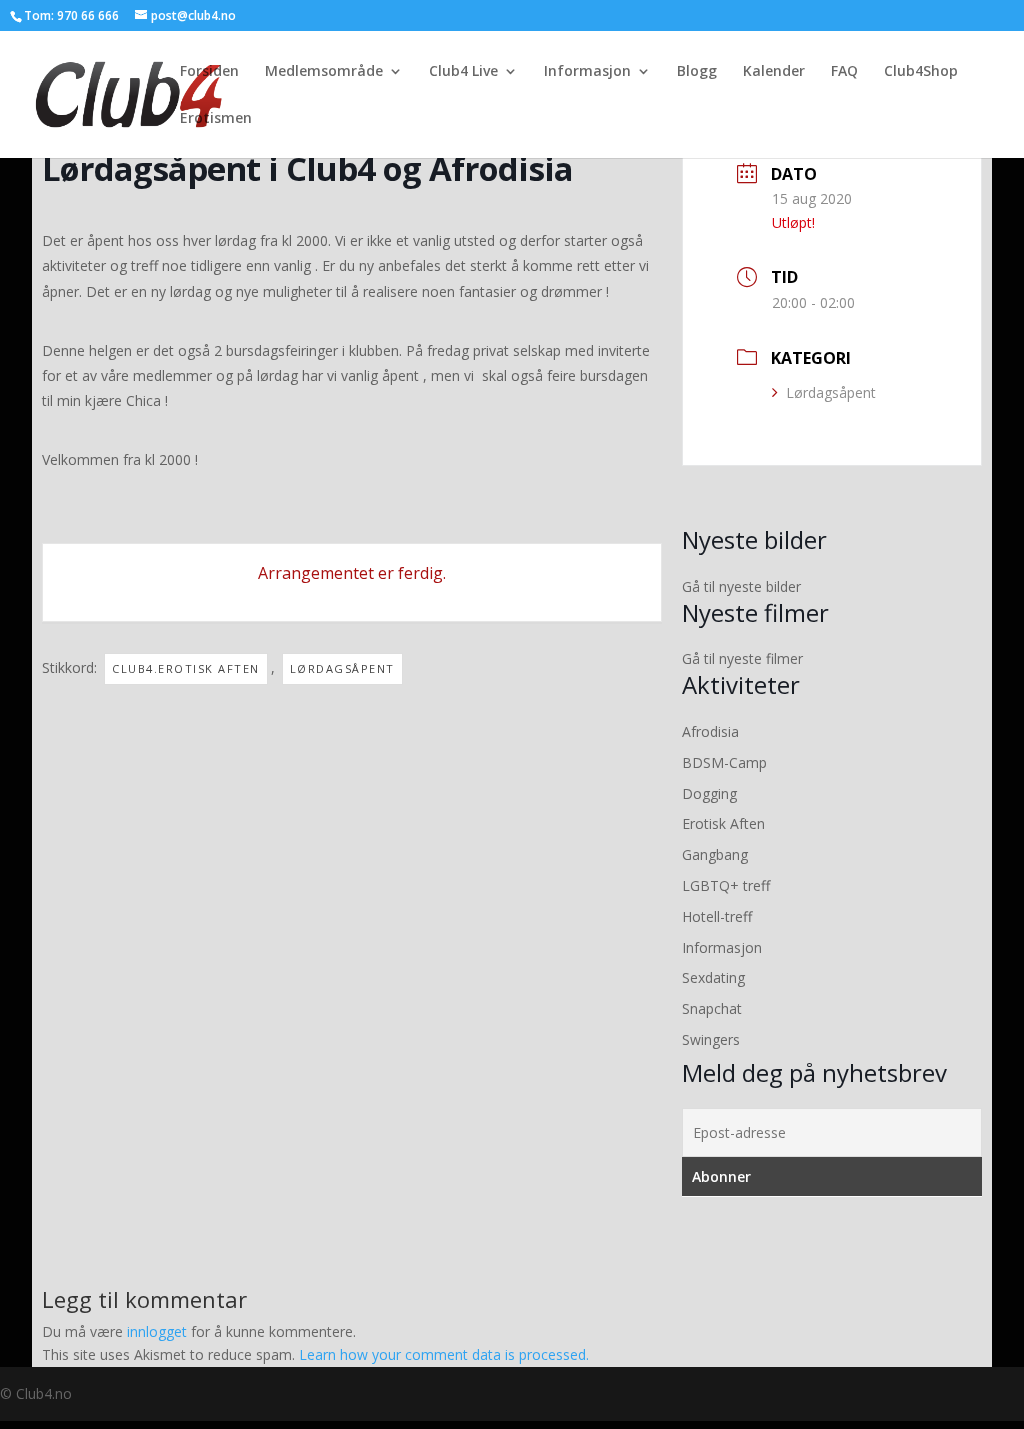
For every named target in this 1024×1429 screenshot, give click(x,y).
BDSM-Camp (724, 762)
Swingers (711, 1039)
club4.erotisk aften (186, 668)
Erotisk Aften (723, 823)
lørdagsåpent (342, 668)
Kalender (774, 72)
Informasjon (587, 72)
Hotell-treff (717, 916)
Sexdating (713, 977)
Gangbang (715, 854)
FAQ (844, 72)
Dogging (709, 793)
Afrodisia (710, 731)
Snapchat (712, 1008)
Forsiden (209, 72)
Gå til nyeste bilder (741, 586)
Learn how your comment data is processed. (444, 1354)
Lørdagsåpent (831, 392)
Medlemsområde (324, 72)
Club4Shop (921, 72)
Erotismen (216, 119)
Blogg (697, 72)
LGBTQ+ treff (726, 885)
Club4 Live (463, 72)
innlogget (157, 1331)
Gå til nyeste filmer (742, 658)
